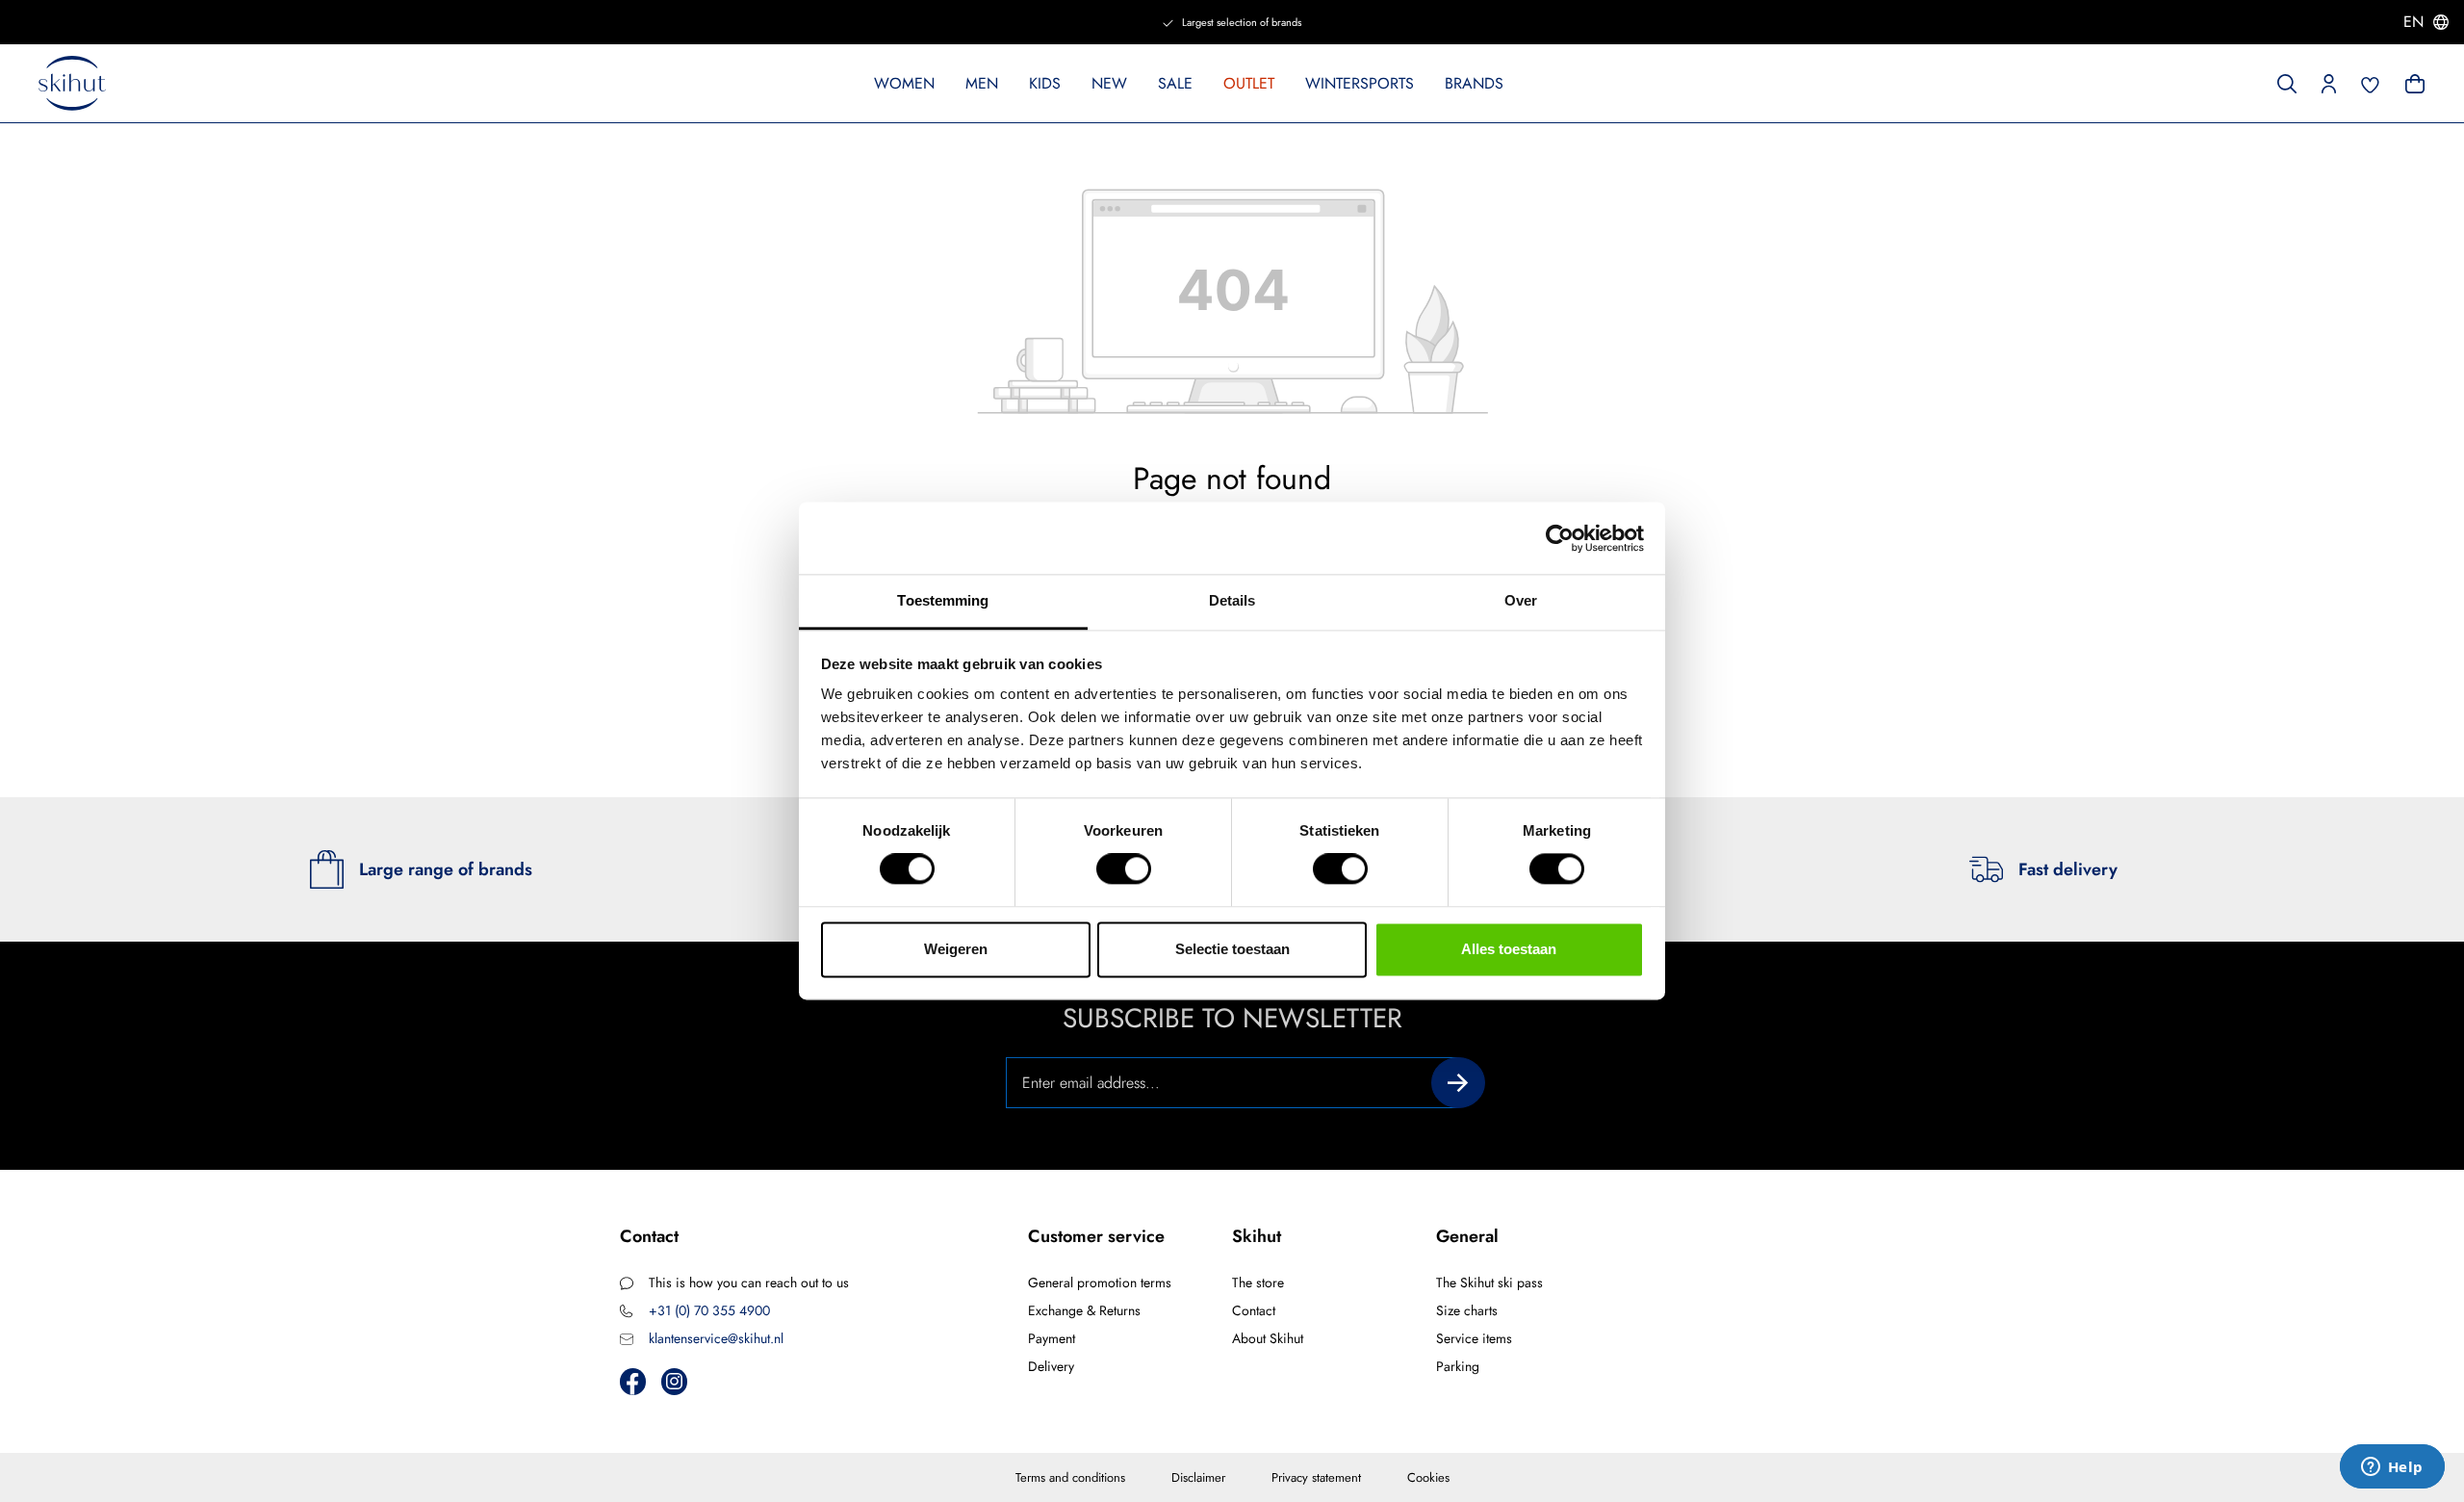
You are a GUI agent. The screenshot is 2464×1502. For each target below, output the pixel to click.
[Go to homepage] (72, 84)
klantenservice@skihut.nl (716, 1338)
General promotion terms (1100, 1282)
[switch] (1124, 869)
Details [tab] (1232, 600)
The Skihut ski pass (1489, 1282)
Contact (1254, 1310)
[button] (2329, 82)
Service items (1474, 1338)
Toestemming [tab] (943, 600)
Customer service (1096, 1236)
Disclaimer (1198, 1477)
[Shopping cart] (2413, 82)
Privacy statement (1316, 1477)
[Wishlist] (2371, 83)
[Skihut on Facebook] (633, 1381)
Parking (1458, 1366)
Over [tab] (1521, 600)
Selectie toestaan (1232, 949)
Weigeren (956, 949)
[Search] (2287, 82)
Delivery (1051, 1366)
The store (1258, 1282)
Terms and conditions (1070, 1477)
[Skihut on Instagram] (674, 1381)
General (1467, 1236)
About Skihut (1268, 1338)
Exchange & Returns (1084, 1310)
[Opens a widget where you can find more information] (2392, 1468)
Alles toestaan (1509, 949)
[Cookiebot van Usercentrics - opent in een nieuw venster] (1560, 538)
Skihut (1257, 1236)
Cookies (1428, 1477)
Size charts (1467, 1310)
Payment (1052, 1338)
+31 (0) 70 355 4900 (709, 1310)
